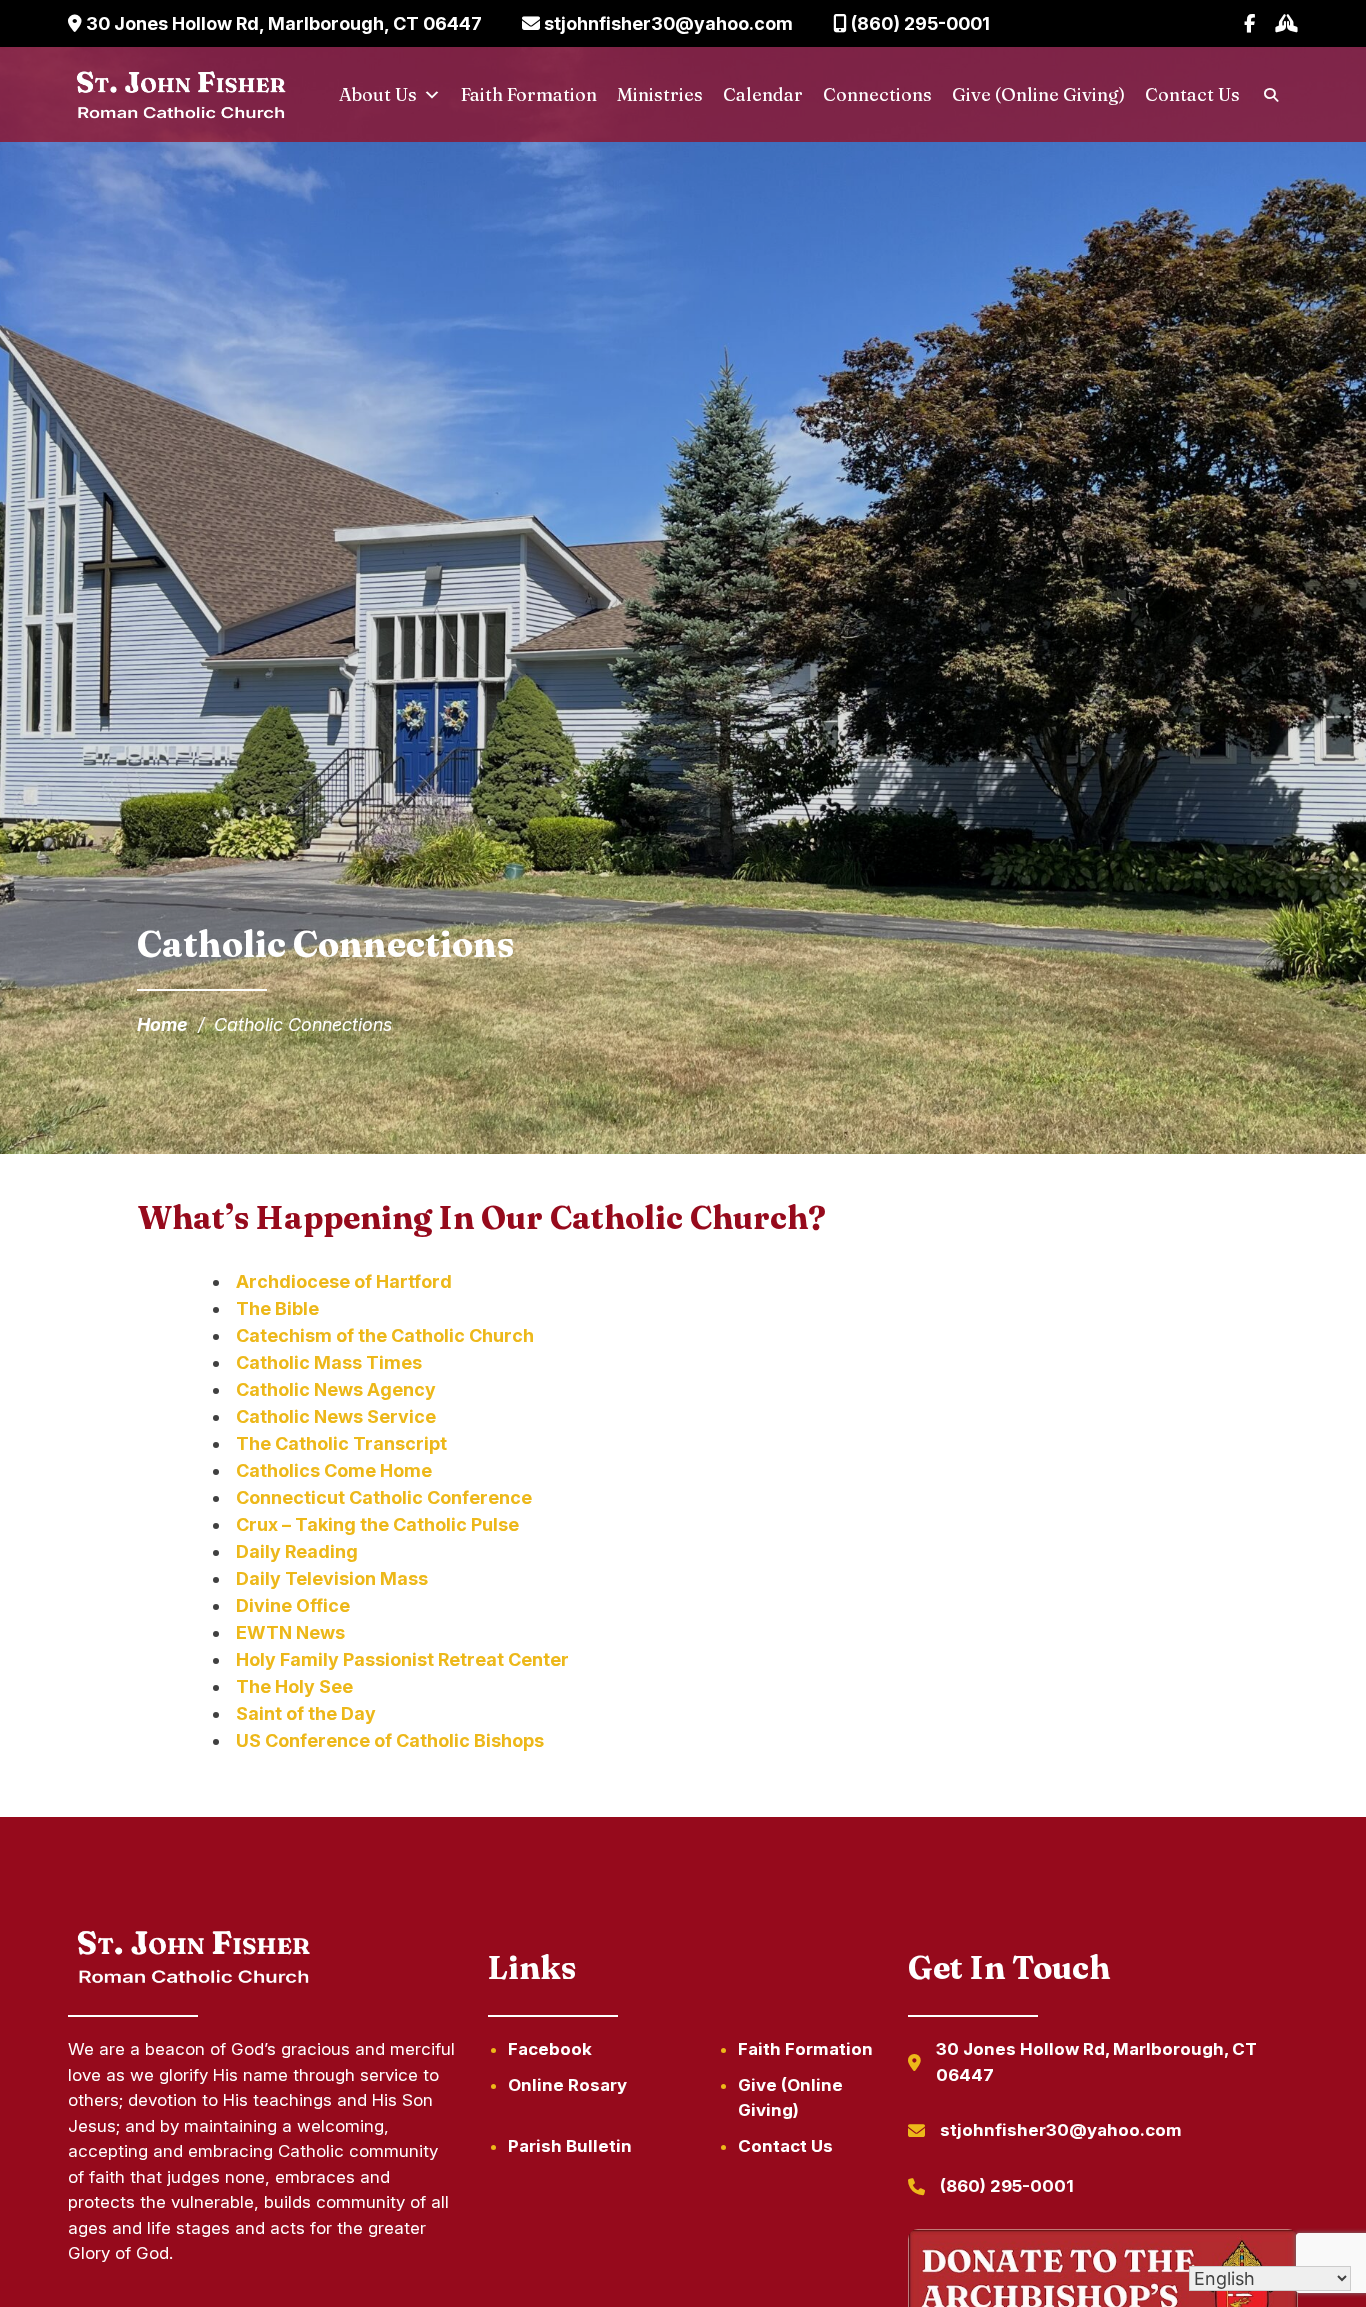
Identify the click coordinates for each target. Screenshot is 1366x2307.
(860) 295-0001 (918, 23)
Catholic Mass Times (329, 1362)
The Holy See (294, 1686)
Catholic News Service (336, 1416)
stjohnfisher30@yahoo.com (666, 23)
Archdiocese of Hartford (344, 1281)
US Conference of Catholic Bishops (390, 1740)
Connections (877, 94)
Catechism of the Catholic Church (385, 1335)
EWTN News (290, 1632)
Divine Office (293, 1605)
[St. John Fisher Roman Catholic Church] (179, 95)
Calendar (763, 94)
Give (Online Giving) (1038, 94)
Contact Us (1192, 94)
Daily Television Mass (332, 1578)
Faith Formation (529, 94)
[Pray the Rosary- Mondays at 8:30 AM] (1286, 23)
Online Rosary (567, 2085)
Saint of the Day (306, 1713)
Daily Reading (297, 1551)
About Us (378, 94)
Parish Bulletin (570, 2146)
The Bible (277, 1308)
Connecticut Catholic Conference (384, 1497)
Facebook (550, 2049)
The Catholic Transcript (341, 1443)
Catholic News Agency (336, 1389)
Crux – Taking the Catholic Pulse (377, 1524)
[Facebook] (1249, 23)
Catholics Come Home (334, 1470)
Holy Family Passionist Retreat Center (402, 1659)
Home (162, 1024)
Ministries (660, 94)
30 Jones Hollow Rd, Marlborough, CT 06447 (282, 23)
